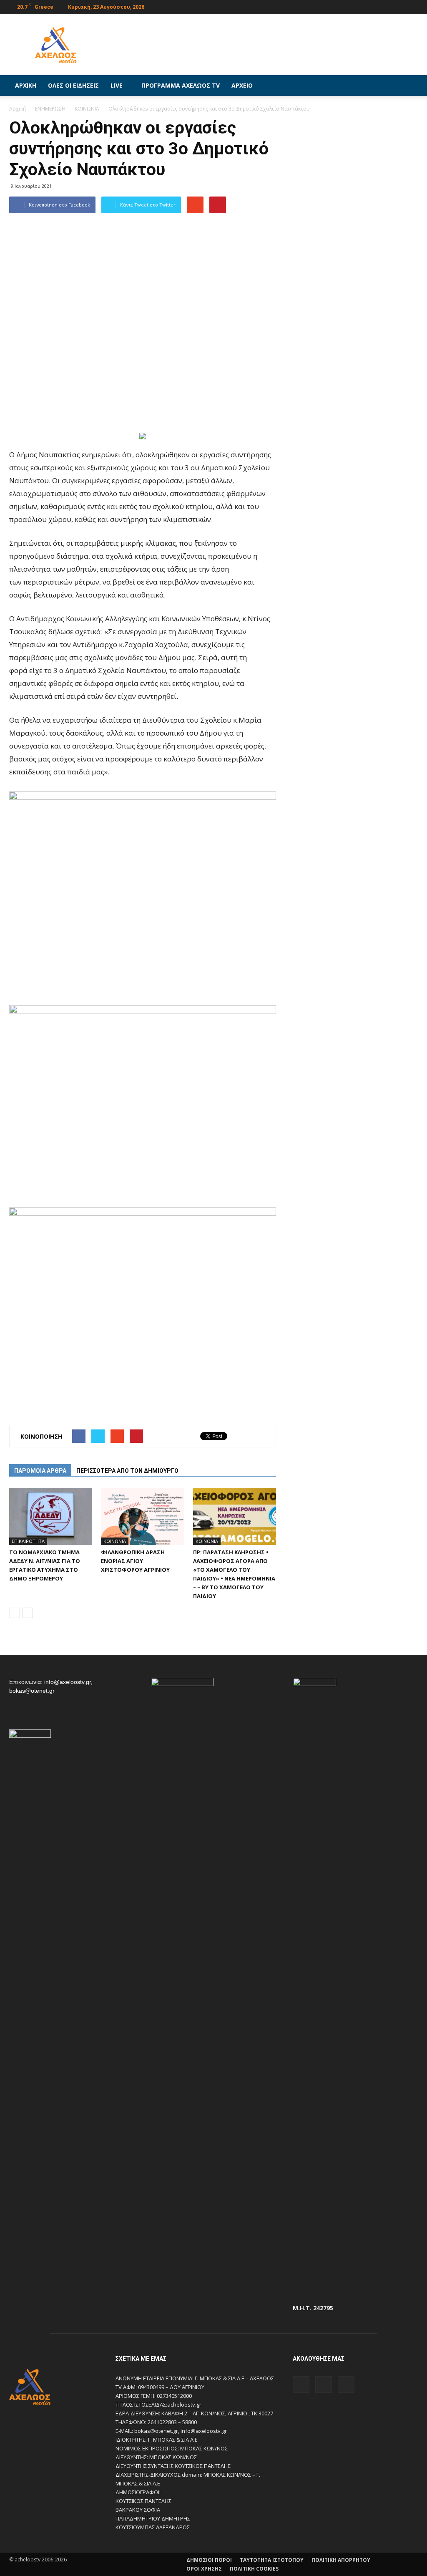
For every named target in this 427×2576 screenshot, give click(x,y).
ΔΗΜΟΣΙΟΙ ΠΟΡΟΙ (209, 2560)
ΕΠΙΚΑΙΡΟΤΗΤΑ (28, 1541)
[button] (408, 86)
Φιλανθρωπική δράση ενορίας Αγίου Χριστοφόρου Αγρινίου (135, 1561)
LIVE (117, 85)
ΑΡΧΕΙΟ (242, 85)
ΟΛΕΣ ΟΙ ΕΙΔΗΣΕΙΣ (73, 85)
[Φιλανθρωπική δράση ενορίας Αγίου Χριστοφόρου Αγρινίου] (142, 1516)
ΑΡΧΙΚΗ (26, 85)
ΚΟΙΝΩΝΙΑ (115, 1541)
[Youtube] (412, 6)
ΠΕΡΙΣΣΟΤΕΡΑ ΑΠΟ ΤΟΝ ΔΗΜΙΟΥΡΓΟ (127, 1471)
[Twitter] (398, 6)
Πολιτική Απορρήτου (341, 2560)
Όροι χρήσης (204, 2569)
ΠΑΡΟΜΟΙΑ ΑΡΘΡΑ (40, 1471)
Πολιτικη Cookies (254, 2569)
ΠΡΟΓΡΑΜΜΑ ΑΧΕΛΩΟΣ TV (181, 85)
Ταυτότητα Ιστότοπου (272, 2560)
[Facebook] (384, 6)
